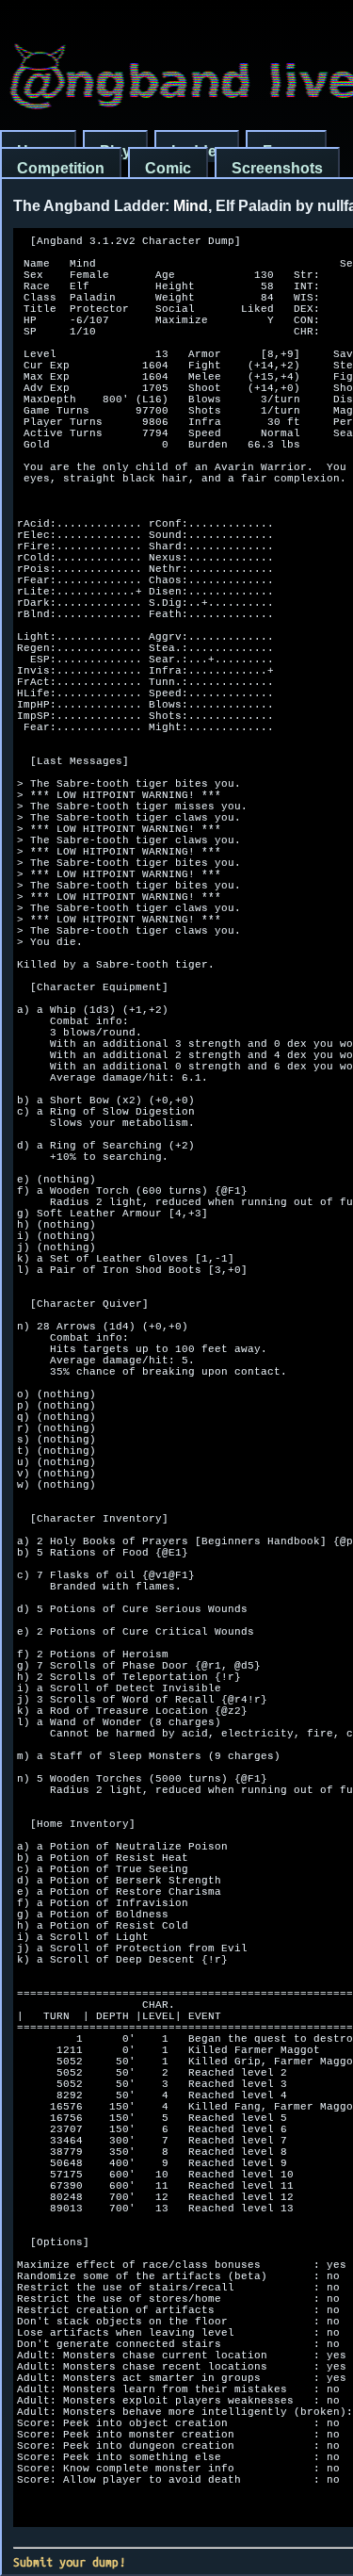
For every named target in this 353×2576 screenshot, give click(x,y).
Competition (61, 168)
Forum (286, 151)
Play (115, 151)
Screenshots (277, 168)
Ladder (197, 151)
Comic (168, 168)
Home (38, 151)
